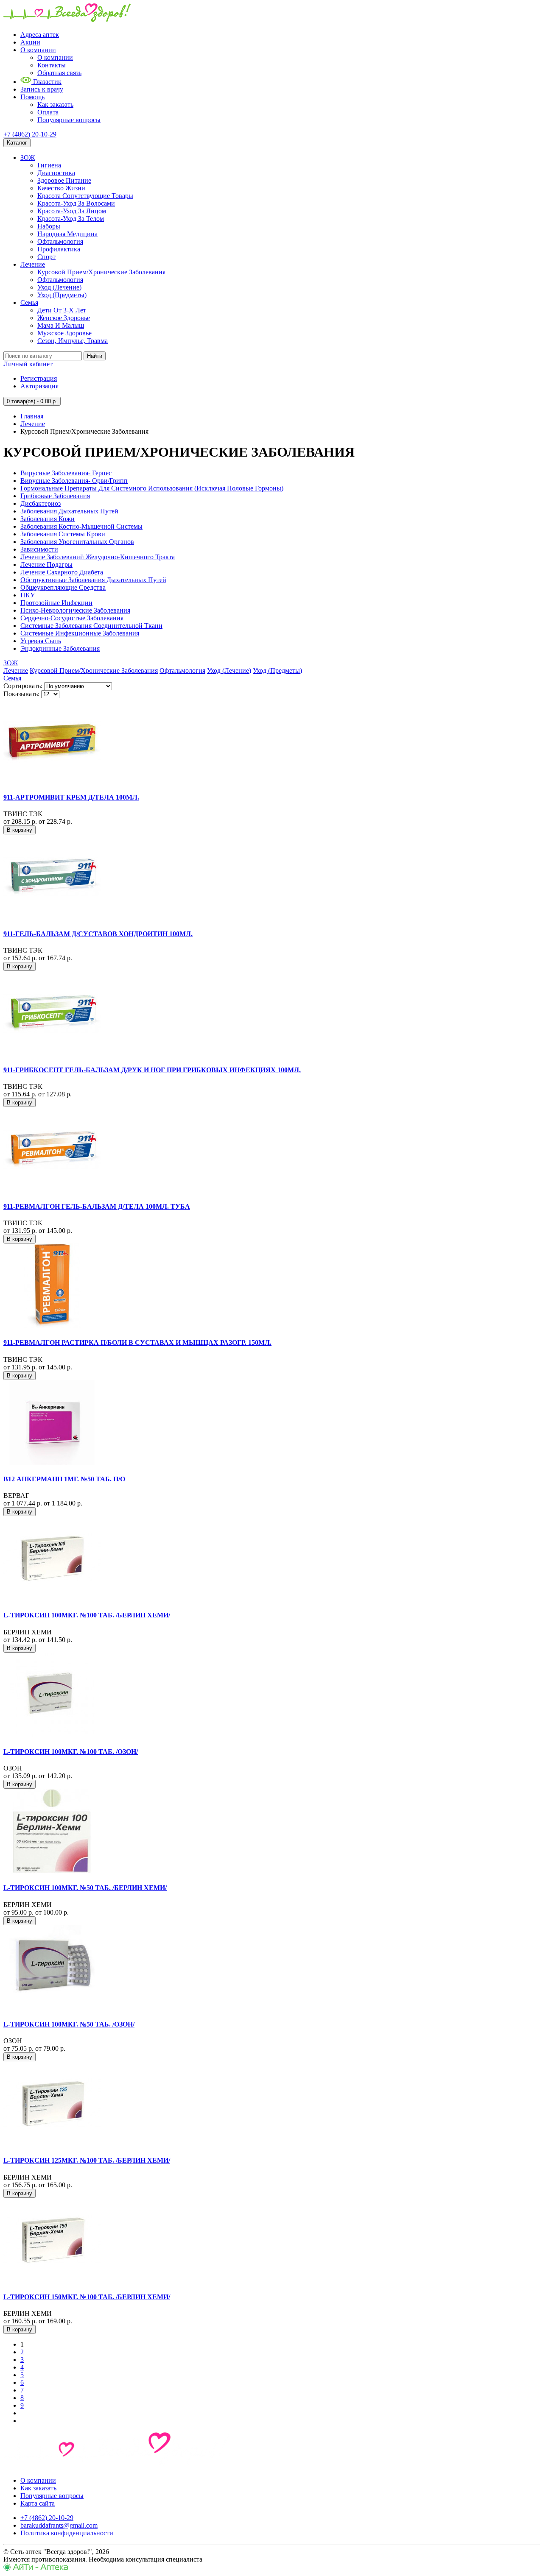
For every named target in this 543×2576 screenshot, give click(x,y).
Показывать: (21, 694)
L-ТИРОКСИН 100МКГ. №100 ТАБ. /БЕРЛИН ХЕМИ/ (87, 1615)
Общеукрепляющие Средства (63, 587)
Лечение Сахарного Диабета (62, 572)
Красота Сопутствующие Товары (85, 196)
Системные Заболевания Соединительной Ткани (91, 626)
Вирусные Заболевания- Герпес (66, 473)
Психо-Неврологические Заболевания (75, 610)
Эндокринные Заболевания (60, 648)
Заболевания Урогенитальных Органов (77, 542)
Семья (29, 302)
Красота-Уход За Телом (71, 219)
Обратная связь (59, 73)
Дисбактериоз (41, 503)
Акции (30, 42)
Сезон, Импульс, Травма (73, 341)
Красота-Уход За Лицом (72, 211)
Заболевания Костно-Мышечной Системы (81, 526)
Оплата (48, 112)
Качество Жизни (61, 188)
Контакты (52, 65)
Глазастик (46, 82)
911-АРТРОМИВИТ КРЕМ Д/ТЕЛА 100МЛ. (71, 797)
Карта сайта (38, 2503)
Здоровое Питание (64, 180)
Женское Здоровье (64, 318)
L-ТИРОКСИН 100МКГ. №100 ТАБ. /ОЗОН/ (71, 1752)
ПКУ (28, 595)
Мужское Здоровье (64, 333)
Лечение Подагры (46, 565)
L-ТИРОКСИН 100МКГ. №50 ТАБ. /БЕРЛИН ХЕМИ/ (85, 1888)
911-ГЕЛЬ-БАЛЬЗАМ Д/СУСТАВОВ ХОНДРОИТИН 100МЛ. (98, 934)
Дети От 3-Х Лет (62, 310)
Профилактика (59, 249)
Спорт (46, 257)
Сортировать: (23, 686)
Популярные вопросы (69, 120)
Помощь (32, 97)
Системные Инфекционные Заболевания (80, 633)
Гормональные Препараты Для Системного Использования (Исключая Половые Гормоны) (152, 488)
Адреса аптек (40, 35)
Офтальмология (60, 241)
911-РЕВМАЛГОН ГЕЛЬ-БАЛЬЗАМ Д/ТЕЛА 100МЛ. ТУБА (97, 1206)
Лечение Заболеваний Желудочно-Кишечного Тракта (98, 557)
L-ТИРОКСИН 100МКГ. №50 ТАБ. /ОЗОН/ (69, 2024)
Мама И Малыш (61, 325)
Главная (32, 416)
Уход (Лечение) (59, 287)
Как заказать (55, 105)
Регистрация (39, 378)
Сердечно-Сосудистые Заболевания (72, 618)
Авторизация (39, 386)
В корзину (20, 830)
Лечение (33, 264)
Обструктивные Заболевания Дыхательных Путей (93, 580)
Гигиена (49, 165)
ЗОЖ (28, 158)
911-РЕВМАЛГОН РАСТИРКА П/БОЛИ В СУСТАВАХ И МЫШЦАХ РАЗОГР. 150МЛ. (137, 1342)
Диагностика (56, 173)
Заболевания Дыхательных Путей (69, 511)
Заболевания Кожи (48, 519)
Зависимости (39, 549)
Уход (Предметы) (62, 295)
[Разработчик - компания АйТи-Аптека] (36, 2569)
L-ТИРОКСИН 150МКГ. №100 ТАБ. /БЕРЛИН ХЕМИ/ (87, 2297)
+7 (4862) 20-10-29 (30, 134)
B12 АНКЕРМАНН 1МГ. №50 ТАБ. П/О (64, 1479)
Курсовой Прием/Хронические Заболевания (101, 272)
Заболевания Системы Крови (63, 534)
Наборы (49, 226)
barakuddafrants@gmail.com (59, 2525)
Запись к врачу (42, 89)
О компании (38, 50)
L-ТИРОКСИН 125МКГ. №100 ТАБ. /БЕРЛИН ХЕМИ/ (87, 2160)
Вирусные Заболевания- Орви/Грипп (74, 481)
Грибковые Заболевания (55, 496)
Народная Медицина (67, 234)
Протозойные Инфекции (56, 603)
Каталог (17, 143)
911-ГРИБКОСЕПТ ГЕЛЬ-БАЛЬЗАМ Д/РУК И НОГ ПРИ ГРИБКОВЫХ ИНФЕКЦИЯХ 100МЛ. (152, 1070)
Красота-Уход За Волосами (76, 203)
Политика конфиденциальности (67, 2533)
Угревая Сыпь (41, 641)
